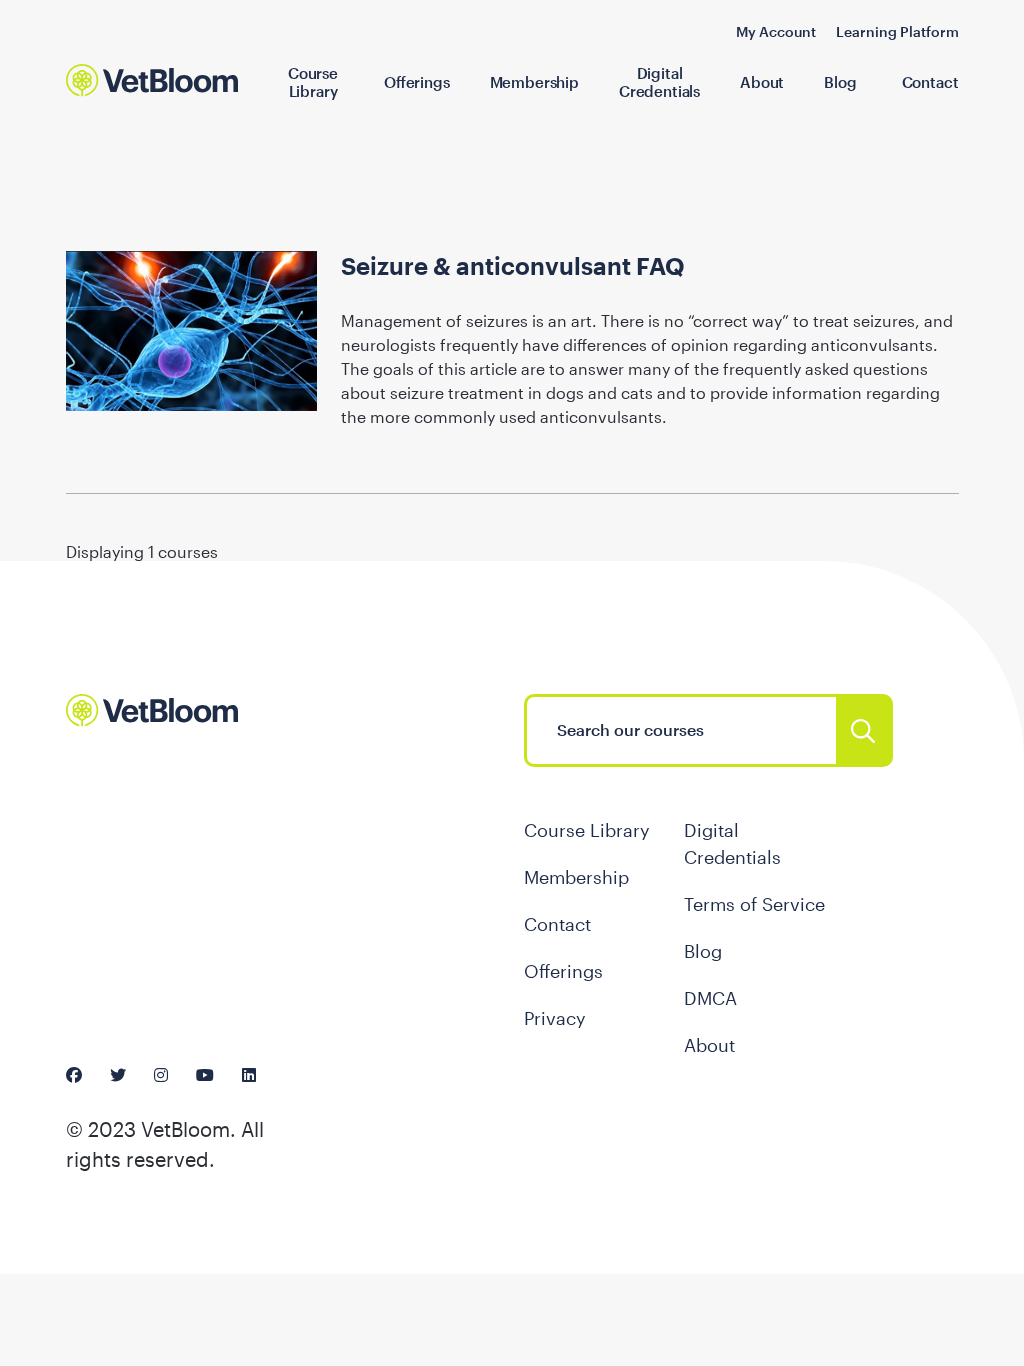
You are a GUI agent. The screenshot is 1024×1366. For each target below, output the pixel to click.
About (762, 82)
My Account (776, 31)
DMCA (710, 998)
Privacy (555, 1018)
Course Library (313, 82)
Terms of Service (754, 904)
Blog (840, 82)
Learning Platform (897, 31)
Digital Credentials (659, 82)
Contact (930, 82)
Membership (534, 82)
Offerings (417, 82)
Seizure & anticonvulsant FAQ (513, 265)
